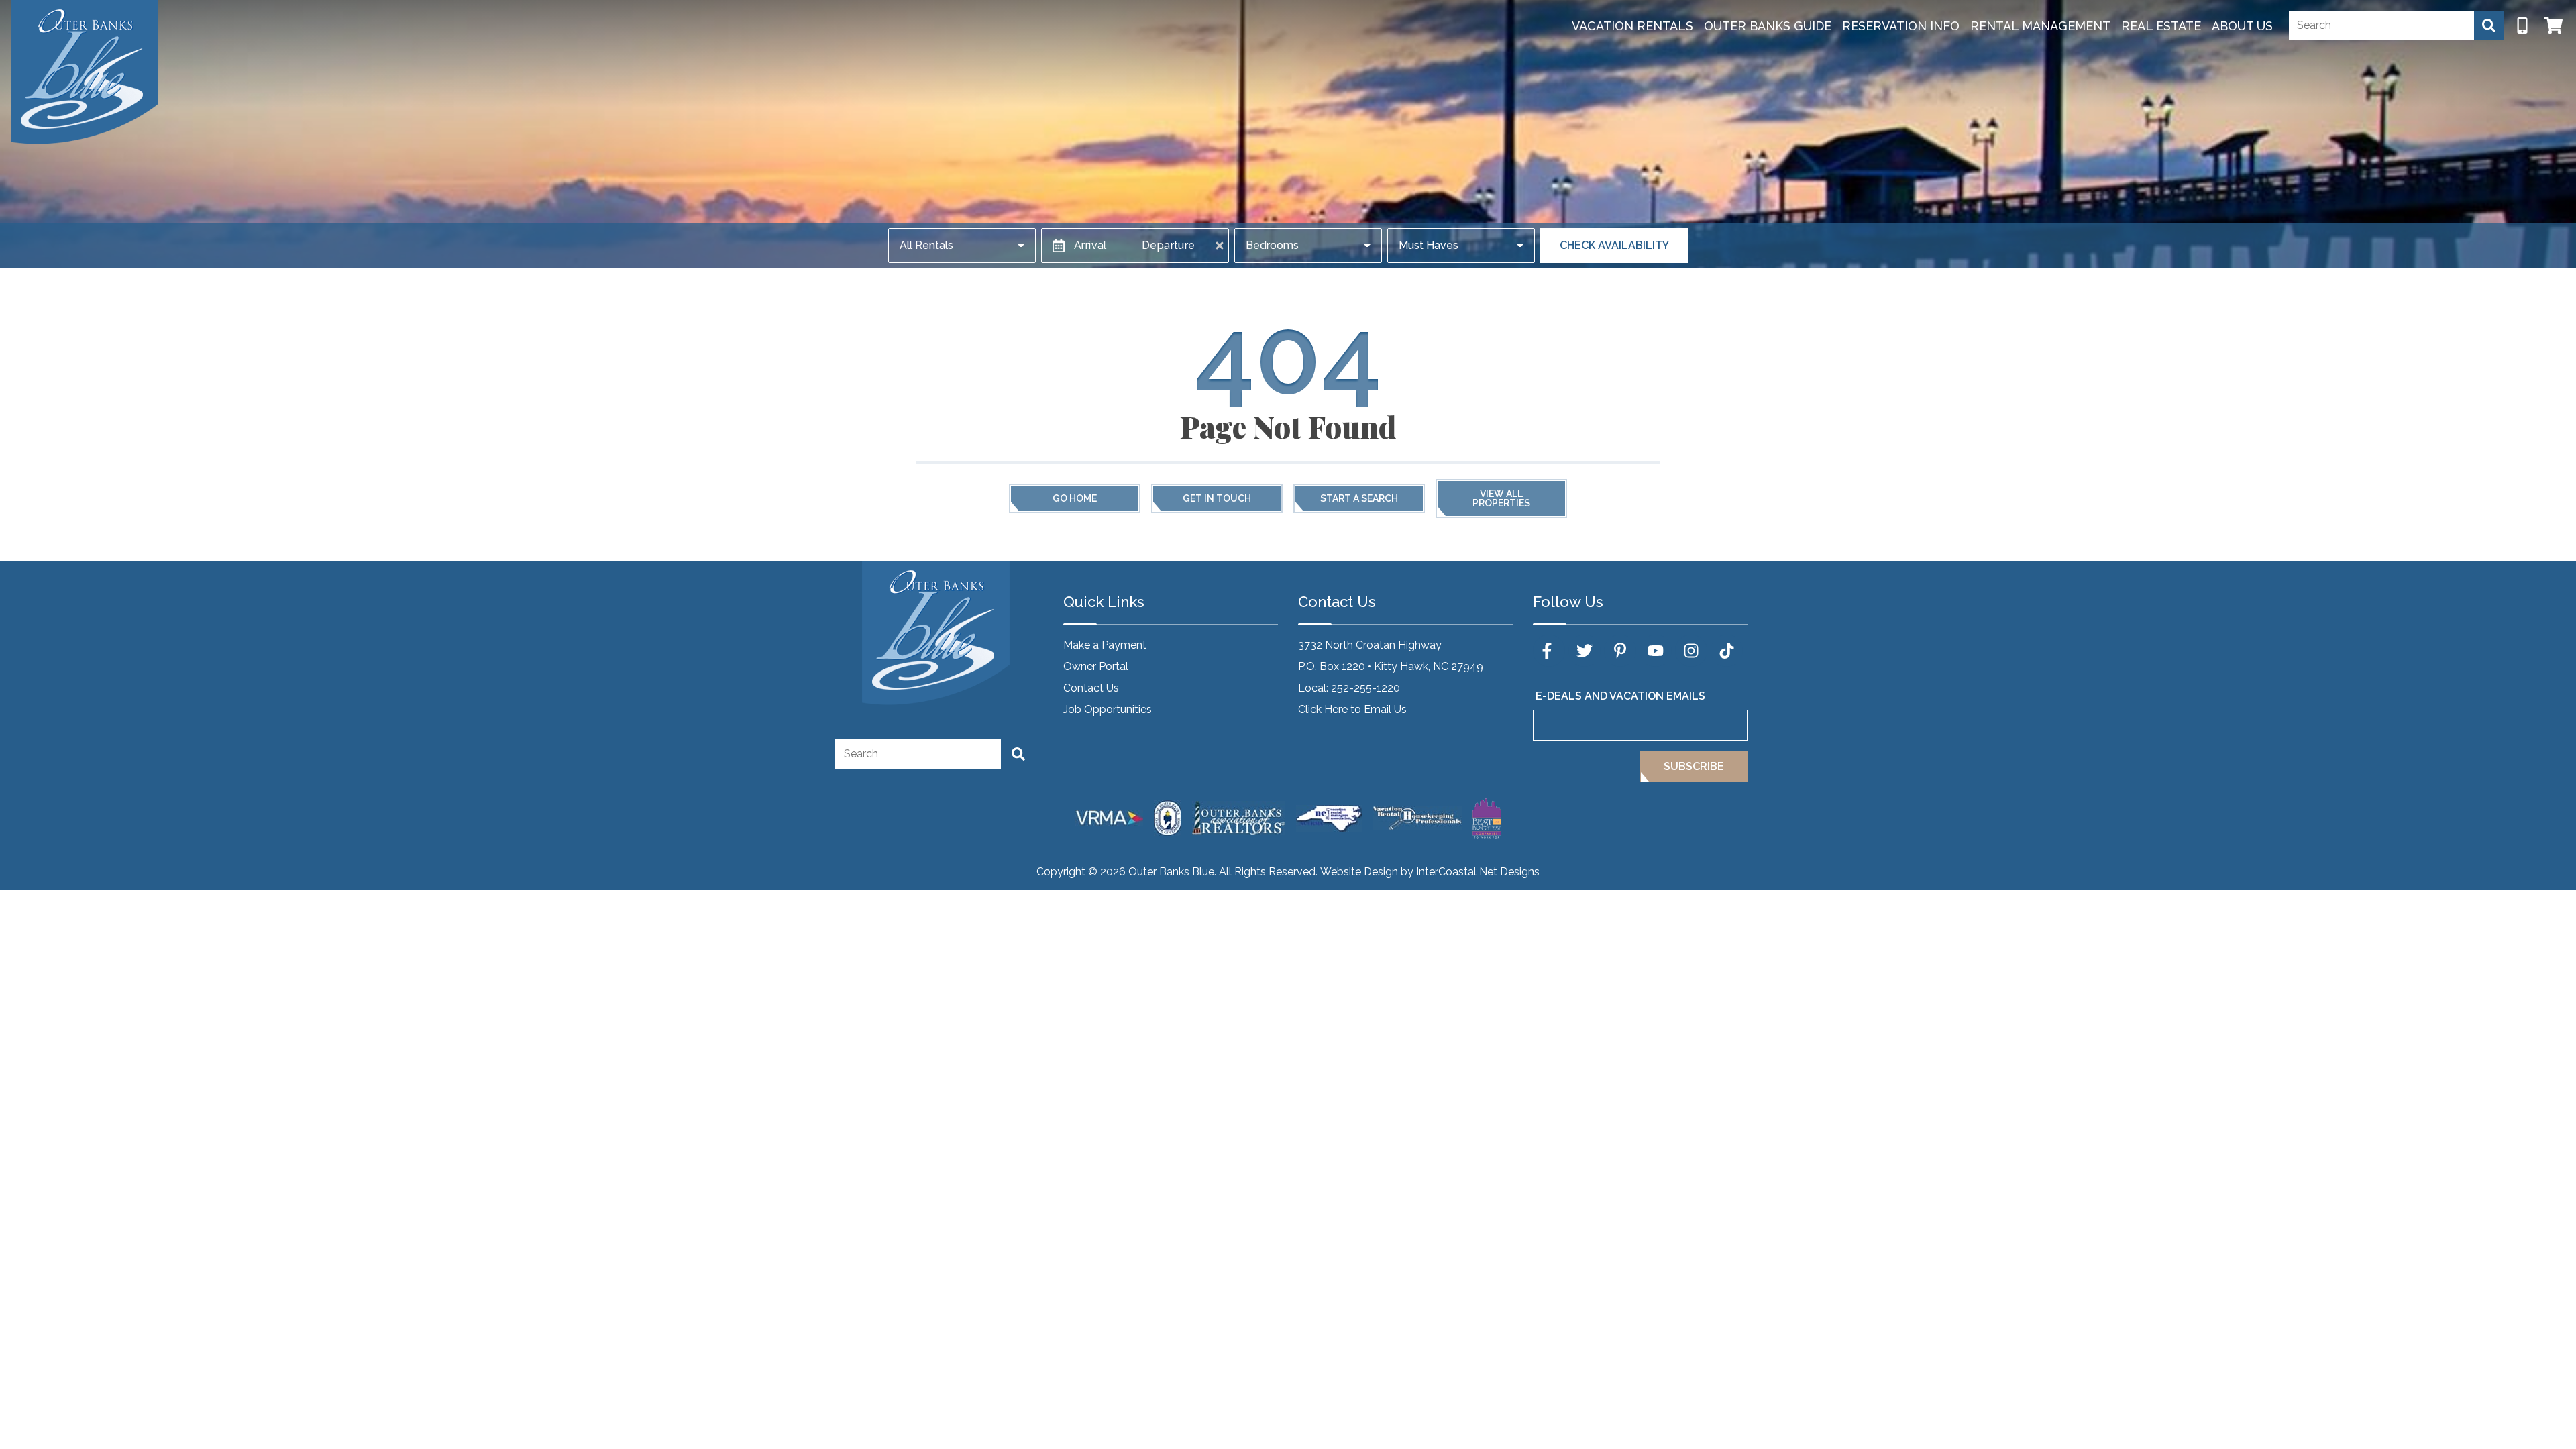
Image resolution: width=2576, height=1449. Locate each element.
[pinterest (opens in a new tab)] (1620, 651)
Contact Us (1091, 688)
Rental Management (2040, 26)
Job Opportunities (1108, 709)
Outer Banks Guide (1768, 26)
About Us (2242, 26)
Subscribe (1694, 766)
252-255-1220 (1365, 688)
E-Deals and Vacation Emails (1620, 696)
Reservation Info (1901, 26)
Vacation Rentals (1632, 26)
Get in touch (1217, 498)
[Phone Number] (2522, 25)
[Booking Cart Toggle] (2553, 25)
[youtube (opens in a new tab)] (1656, 651)
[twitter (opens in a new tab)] (1585, 651)
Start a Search (1359, 498)
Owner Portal (1096, 666)
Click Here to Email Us (1352, 709)
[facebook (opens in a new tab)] (1549, 651)
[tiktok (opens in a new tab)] (1727, 651)
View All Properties (1501, 498)
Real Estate (2161, 26)
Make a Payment (1105, 645)
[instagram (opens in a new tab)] (1691, 651)
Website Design (1359, 872)
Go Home (1075, 498)
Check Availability (1614, 245)
